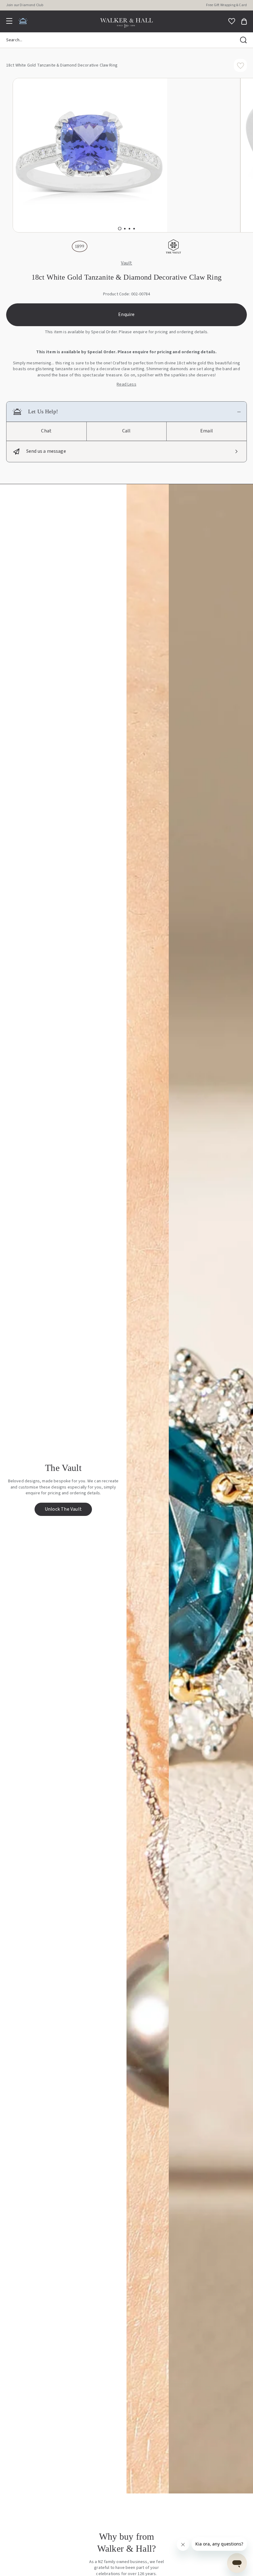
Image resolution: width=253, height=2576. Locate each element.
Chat (46, 431)
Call (126, 431)
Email (207, 431)
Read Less (126, 385)
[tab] (120, 228)
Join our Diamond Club (25, 5)
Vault (127, 263)
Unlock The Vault (63, 1509)
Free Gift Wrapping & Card (226, 5)
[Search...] (243, 40)
